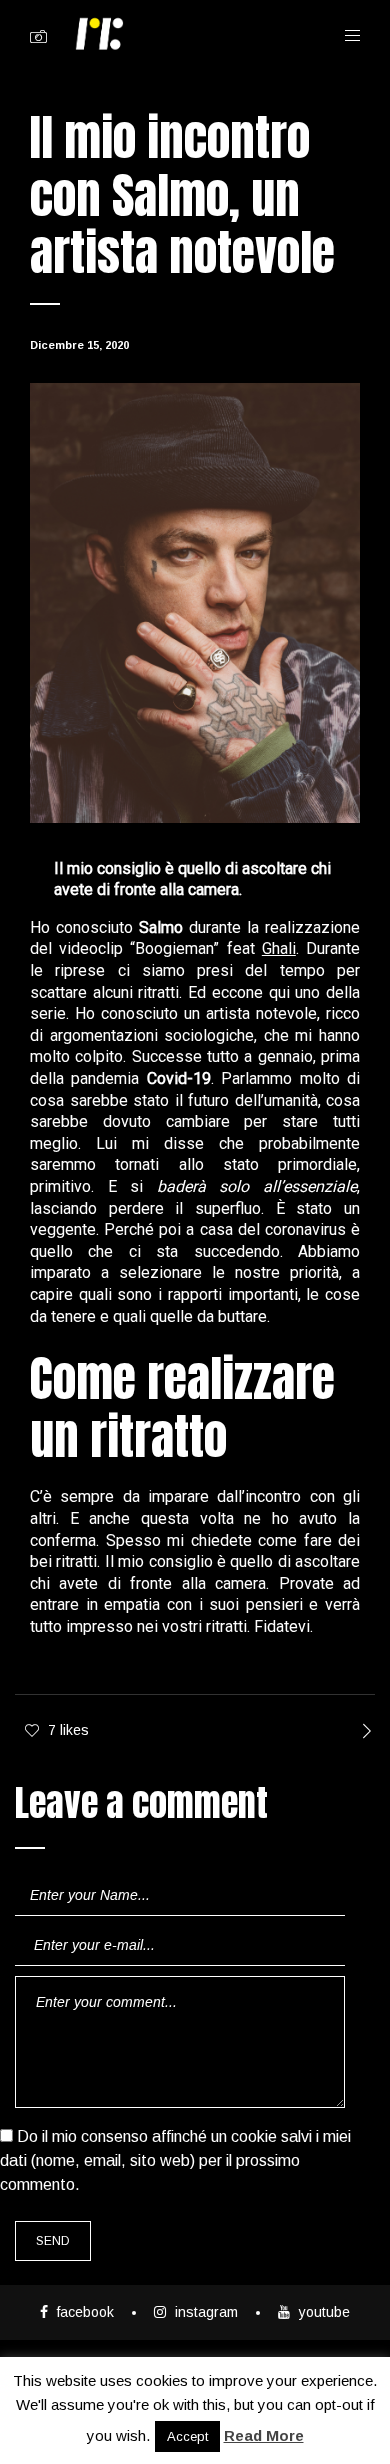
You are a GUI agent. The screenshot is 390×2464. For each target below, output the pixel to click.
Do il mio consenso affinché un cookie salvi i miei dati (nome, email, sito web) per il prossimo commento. (175, 2160)
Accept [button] (187, 2436)
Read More (264, 2435)
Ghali (279, 948)
